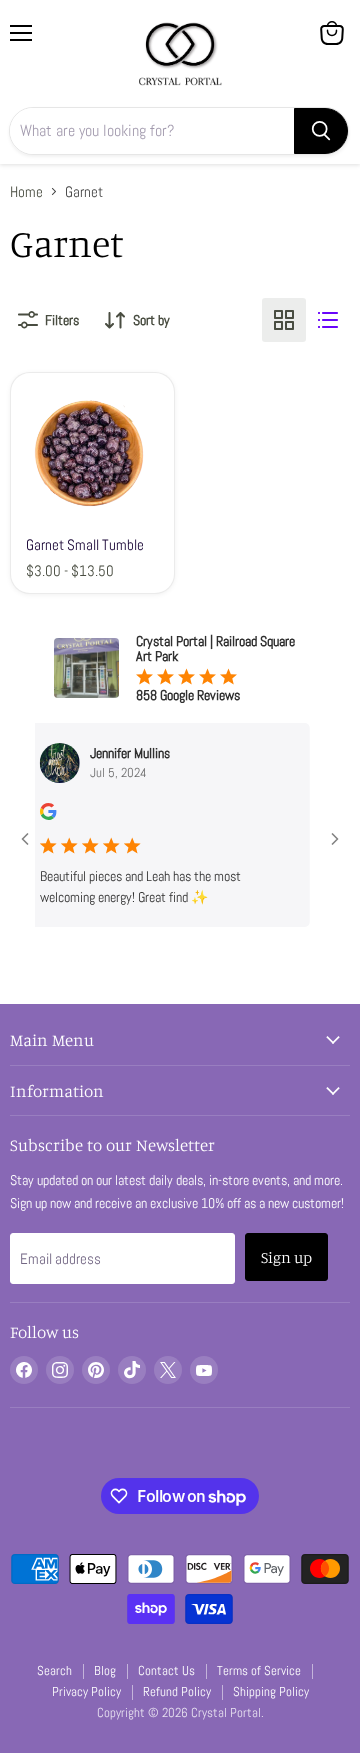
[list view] (328, 320)
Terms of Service (259, 1670)
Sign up (286, 1257)
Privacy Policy (86, 1691)
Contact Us (166, 1670)
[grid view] (284, 320)
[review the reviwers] (38, 815)
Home (26, 191)
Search (54, 1670)
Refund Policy (177, 1691)
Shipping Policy (271, 1691)
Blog (105, 1670)
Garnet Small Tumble (85, 544)
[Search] (321, 131)
